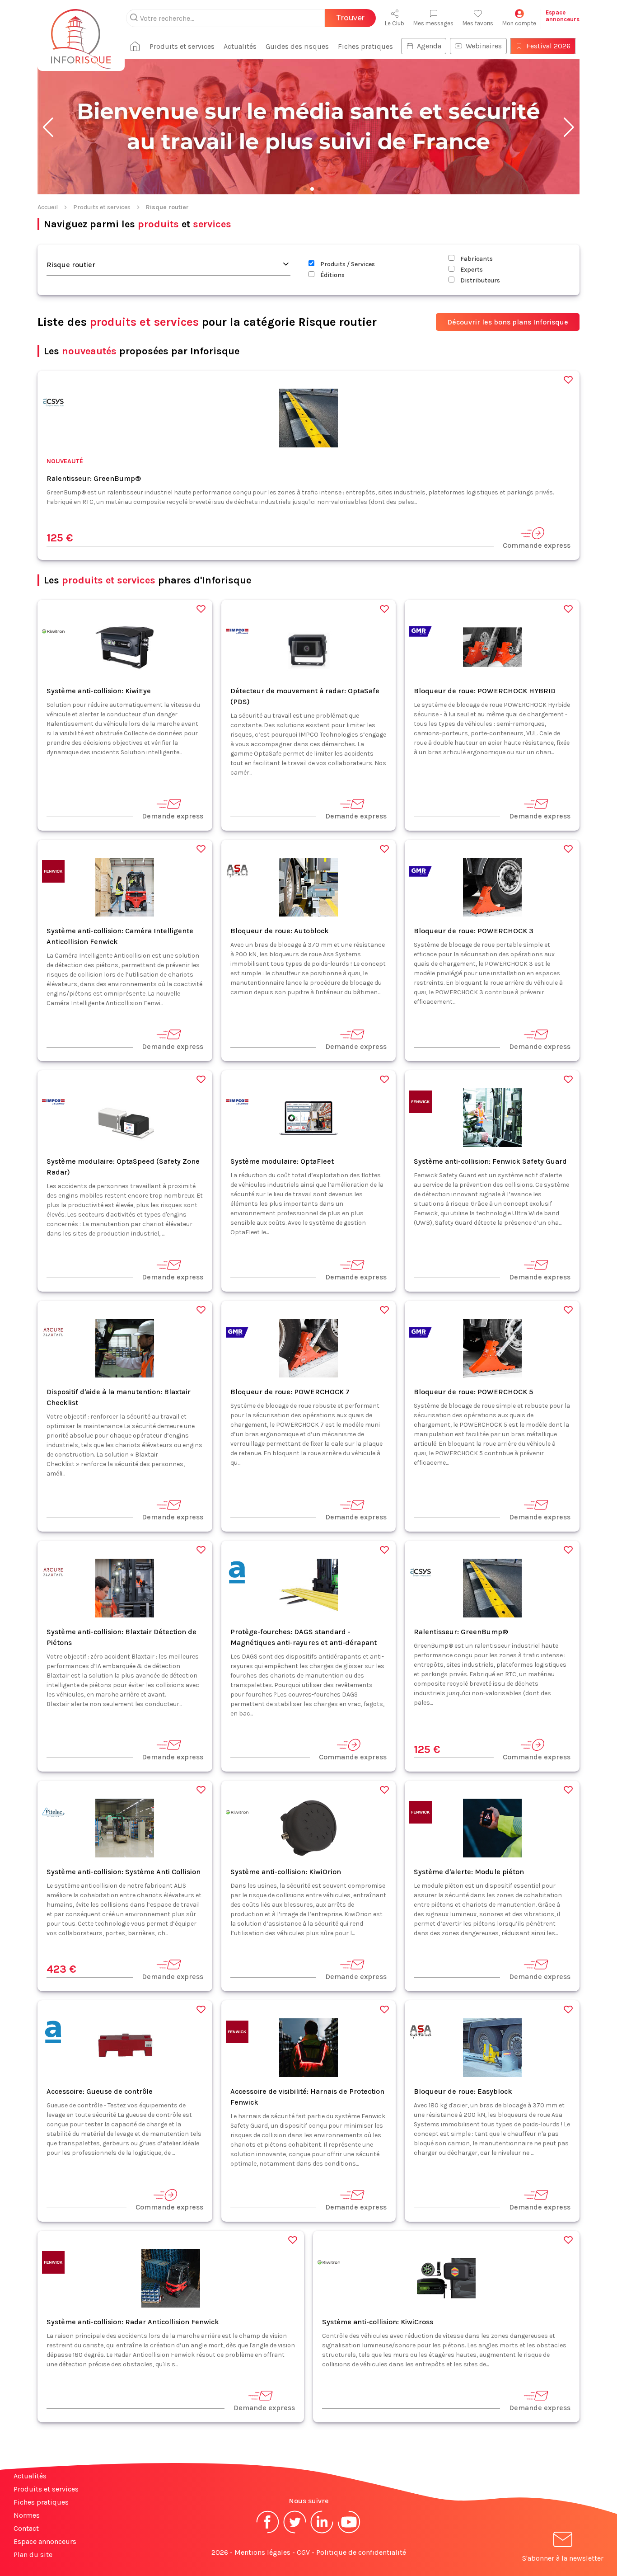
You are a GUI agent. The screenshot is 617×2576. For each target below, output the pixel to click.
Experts (471, 270)
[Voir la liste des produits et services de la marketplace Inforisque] (308, 127)
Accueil (48, 207)
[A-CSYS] (53, 404)
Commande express (537, 545)
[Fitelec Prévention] (53, 1814)
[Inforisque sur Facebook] (268, 2532)
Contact (26, 2528)
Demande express (173, 816)
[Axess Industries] (237, 1574)
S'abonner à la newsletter (563, 2558)
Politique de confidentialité (361, 2552)
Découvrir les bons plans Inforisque (508, 322)
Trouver (350, 18)
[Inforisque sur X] (295, 2532)
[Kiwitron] (53, 633)
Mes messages (433, 23)
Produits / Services (347, 264)
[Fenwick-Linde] (53, 873)
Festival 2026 (548, 46)
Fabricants (476, 259)
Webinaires (484, 46)
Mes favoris (478, 23)
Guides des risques (297, 46)
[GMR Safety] (421, 633)
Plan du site (33, 2555)
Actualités (240, 46)
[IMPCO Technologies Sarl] (237, 633)
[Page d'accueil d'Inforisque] (81, 34)
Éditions (332, 275)
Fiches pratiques (365, 46)
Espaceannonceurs (563, 16)
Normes (27, 2515)
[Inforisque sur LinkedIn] (322, 2532)
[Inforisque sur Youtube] (349, 2532)
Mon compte (519, 23)
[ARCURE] (53, 1334)
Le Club (395, 23)
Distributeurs (479, 280)
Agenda (429, 46)
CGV (303, 2552)
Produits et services (182, 46)
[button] (48, 127)
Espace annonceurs (45, 2541)
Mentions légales (262, 2552)
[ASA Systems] (237, 873)
